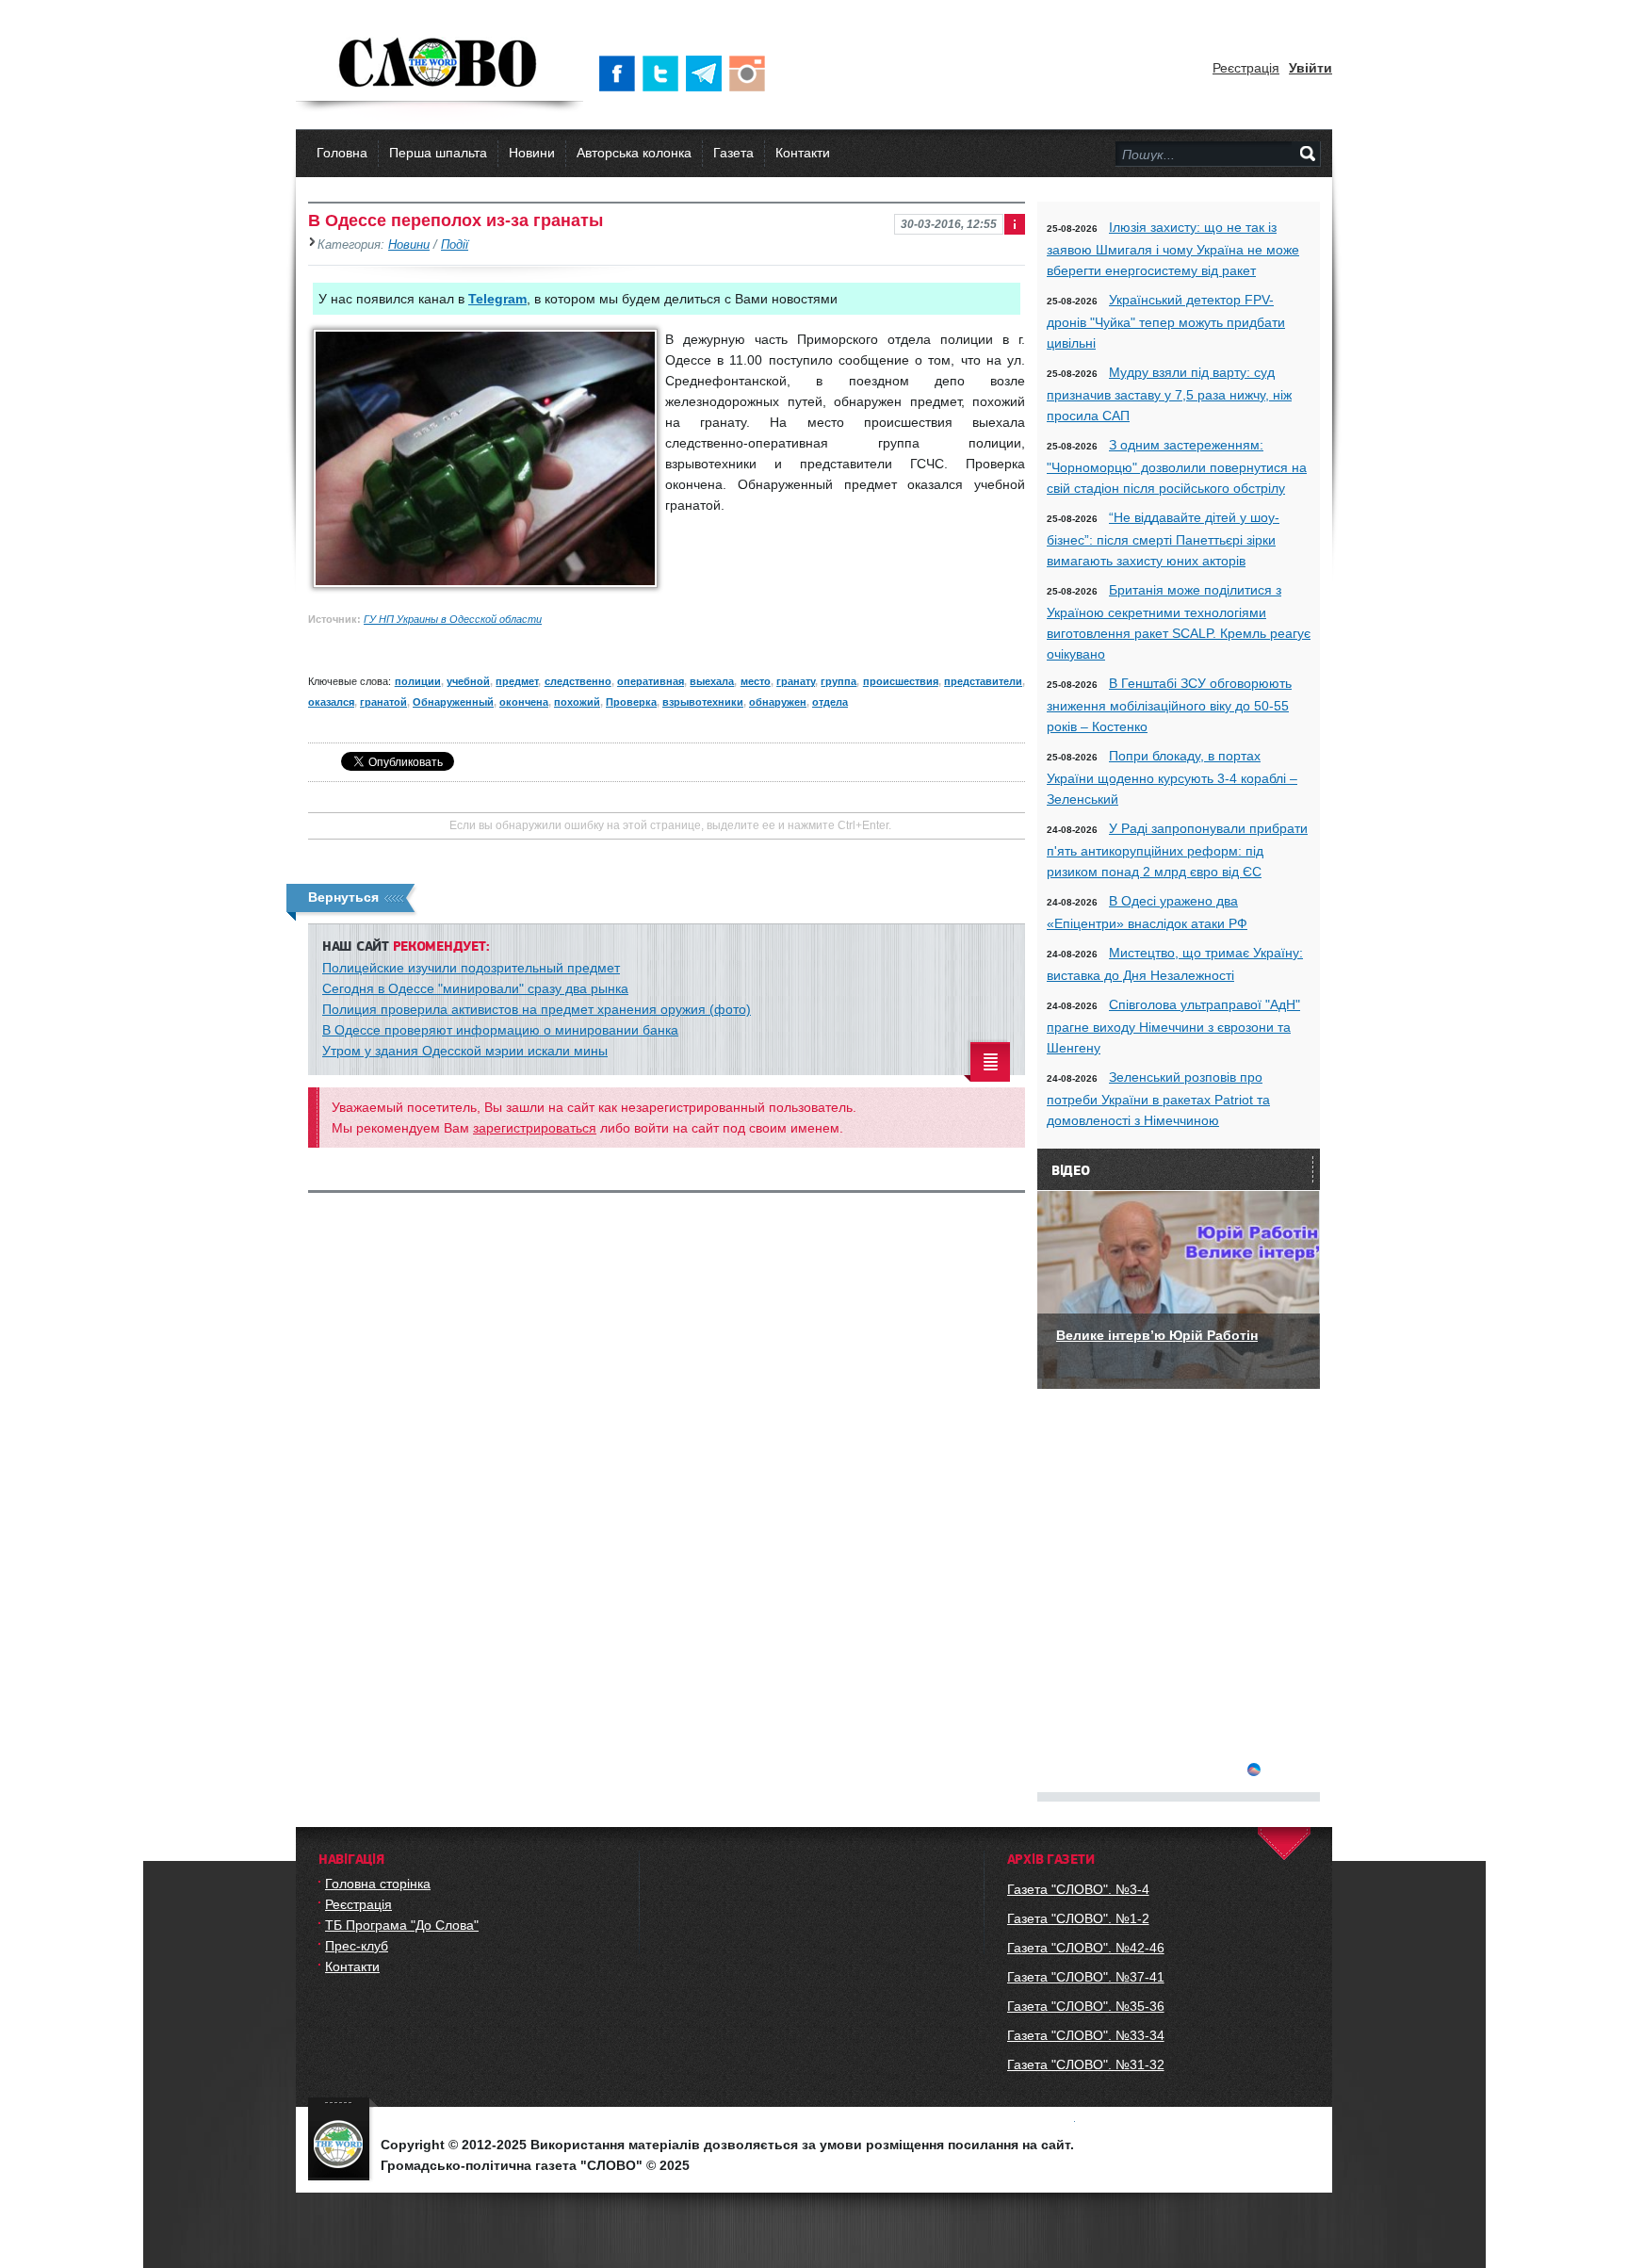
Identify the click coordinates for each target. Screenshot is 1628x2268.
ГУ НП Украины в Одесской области (453, 619)
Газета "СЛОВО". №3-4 (1078, 1889)
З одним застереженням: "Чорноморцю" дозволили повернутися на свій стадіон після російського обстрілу (1177, 466)
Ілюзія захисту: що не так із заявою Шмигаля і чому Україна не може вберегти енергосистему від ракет (1173, 249)
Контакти (803, 153)
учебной (468, 681)
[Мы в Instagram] (751, 73)
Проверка (631, 702)
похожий (577, 702)
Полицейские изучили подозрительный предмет (471, 968)
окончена (524, 702)
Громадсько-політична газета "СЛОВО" (440, 64)
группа (838, 681)
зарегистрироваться (535, 1128)
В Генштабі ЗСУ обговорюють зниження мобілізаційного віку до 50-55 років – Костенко (1169, 705)
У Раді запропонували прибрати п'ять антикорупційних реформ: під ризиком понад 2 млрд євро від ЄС (1177, 850)
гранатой (383, 702)
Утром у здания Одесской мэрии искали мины (465, 1051)
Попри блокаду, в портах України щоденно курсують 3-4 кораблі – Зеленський (1172, 777)
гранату (796, 681)
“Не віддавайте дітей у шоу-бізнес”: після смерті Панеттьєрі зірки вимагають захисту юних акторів (1163, 539)
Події (455, 245)
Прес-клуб (357, 1946)
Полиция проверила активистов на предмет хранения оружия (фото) (537, 1009)
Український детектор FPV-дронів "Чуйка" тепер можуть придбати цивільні (1166, 321)
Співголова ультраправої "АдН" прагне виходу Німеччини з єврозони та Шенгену (1173, 1026)
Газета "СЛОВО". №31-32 (1086, 2064)
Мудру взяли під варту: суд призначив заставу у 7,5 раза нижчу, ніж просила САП (1169, 394)
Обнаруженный (453, 702)
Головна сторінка (378, 1884)
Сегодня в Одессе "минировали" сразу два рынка (475, 988)
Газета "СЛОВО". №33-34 (1086, 2035)
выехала (712, 681)
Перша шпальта (438, 153)
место (756, 681)
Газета (733, 153)
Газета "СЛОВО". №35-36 (1086, 2006)
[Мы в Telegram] (708, 73)
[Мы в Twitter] (664, 73)
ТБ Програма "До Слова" (402, 1925)
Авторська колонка (634, 153)
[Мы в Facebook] (621, 73)
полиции (418, 681)
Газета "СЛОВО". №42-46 (1086, 1948)
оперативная (651, 681)
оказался (331, 702)
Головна (342, 153)
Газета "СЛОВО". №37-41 (1086, 1977)
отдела (830, 702)
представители (983, 681)
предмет (517, 681)
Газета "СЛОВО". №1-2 (1078, 1918)
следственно (578, 681)
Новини (532, 153)
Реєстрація (1246, 68)
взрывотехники (703, 702)
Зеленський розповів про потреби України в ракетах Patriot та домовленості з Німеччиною (1158, 1099)
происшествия (901, 681)
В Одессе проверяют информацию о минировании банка (500, 1030)
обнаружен (778, 702)
